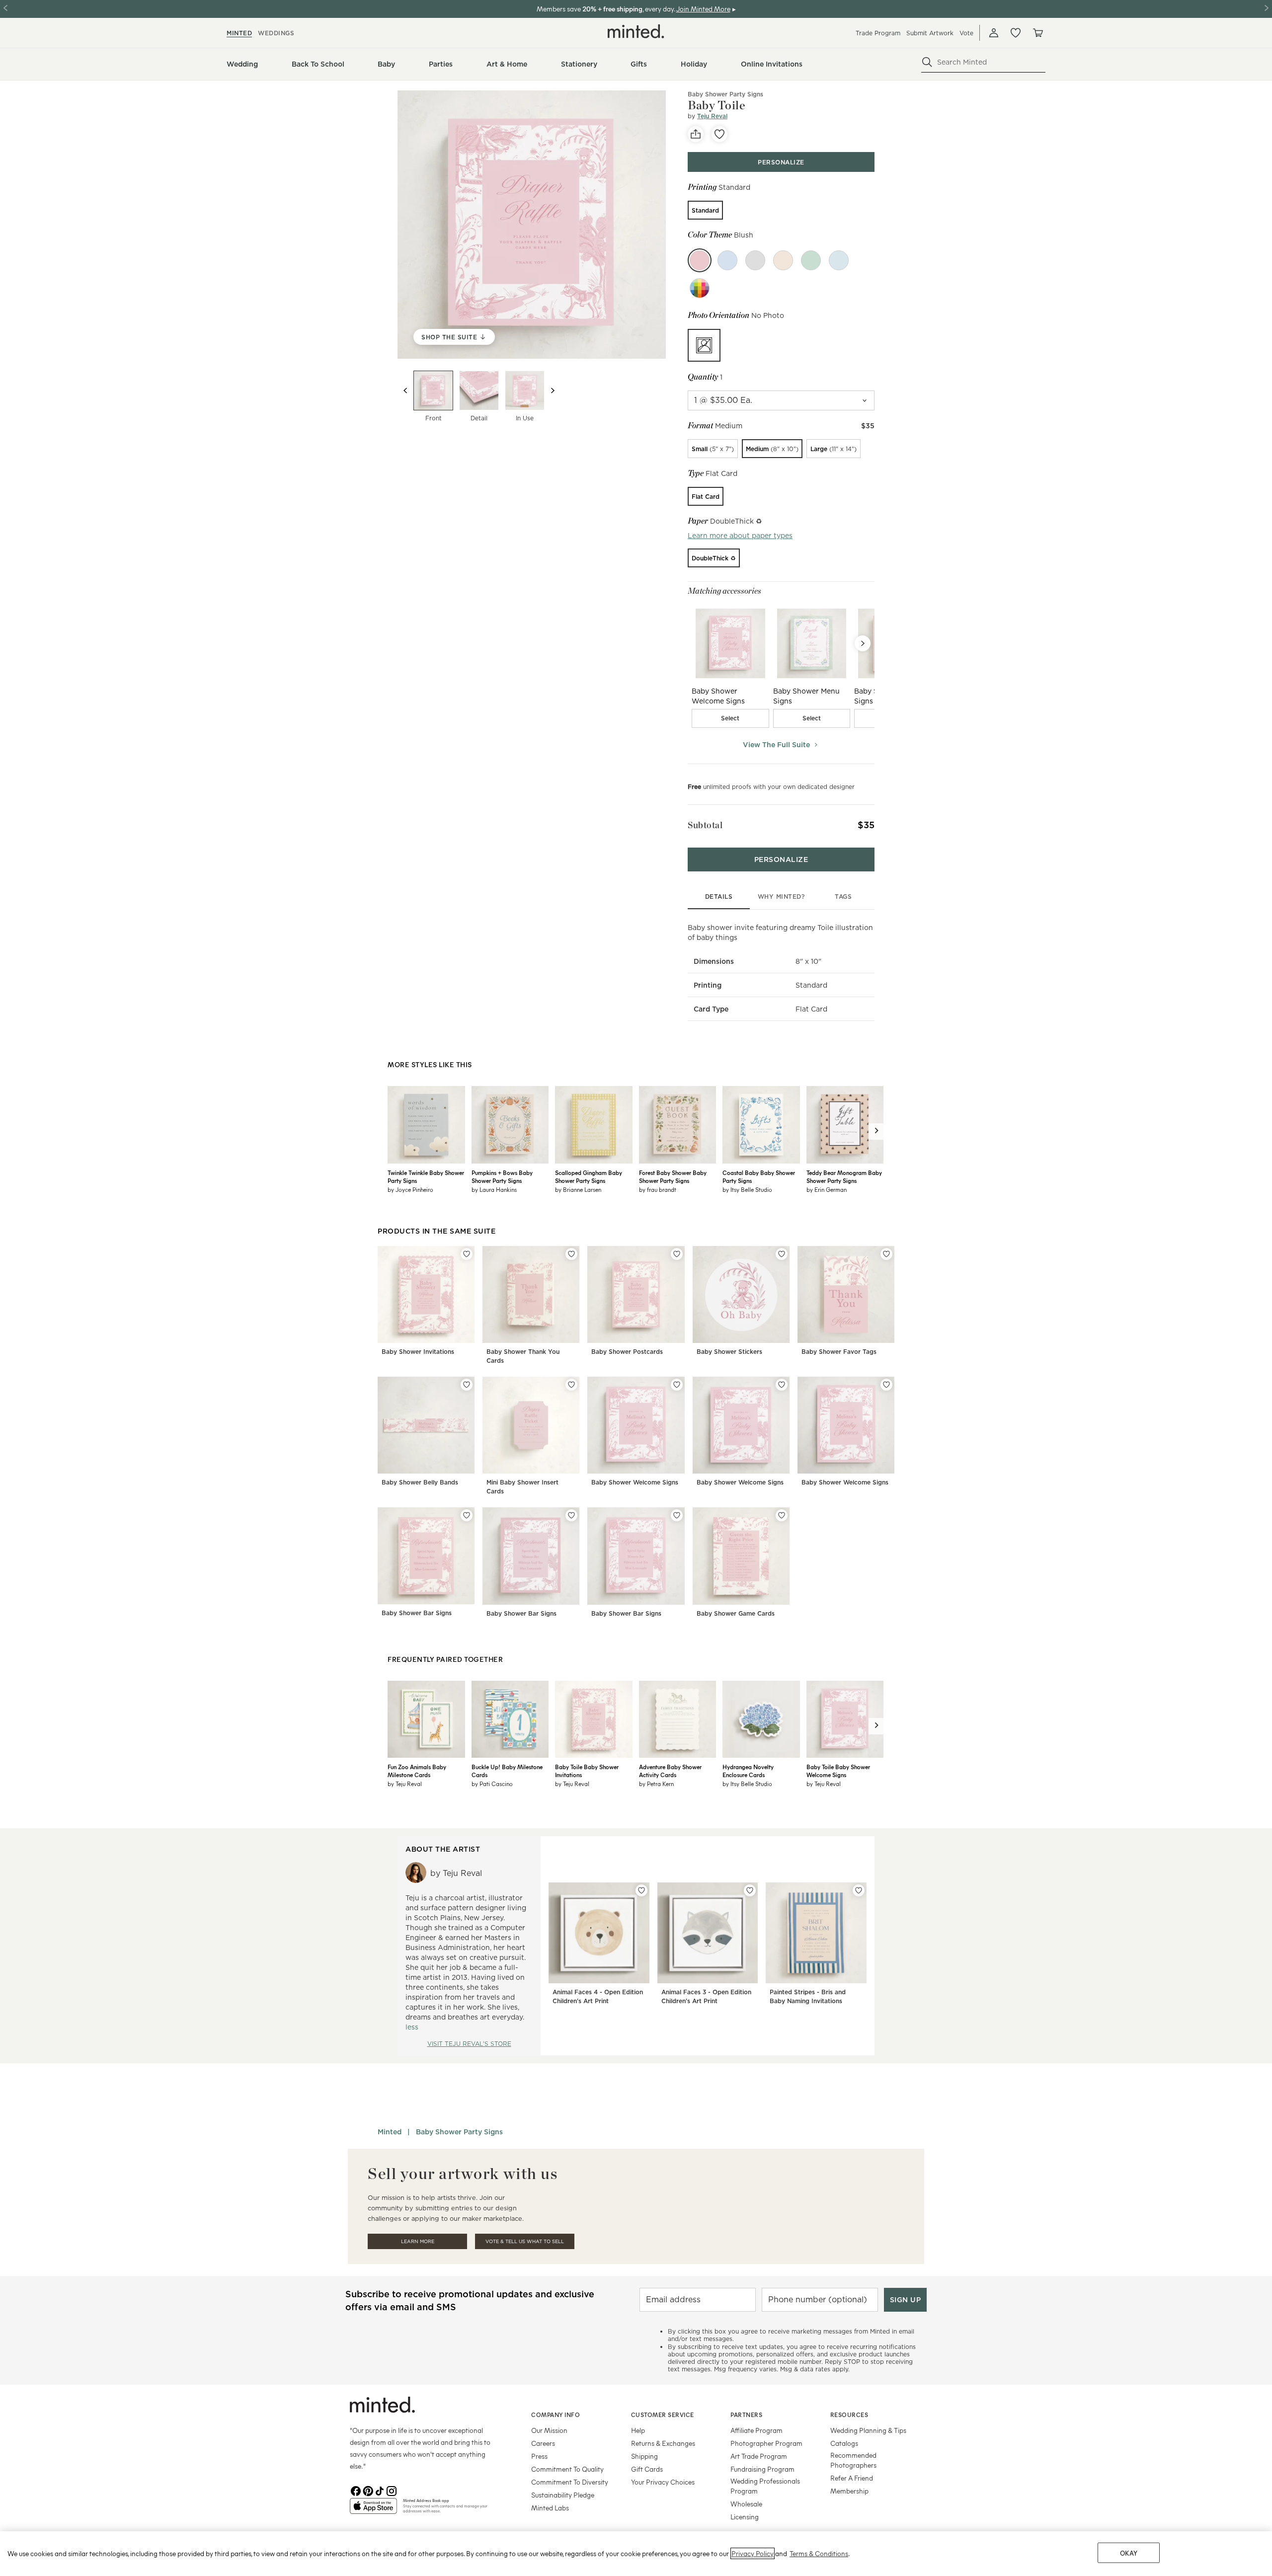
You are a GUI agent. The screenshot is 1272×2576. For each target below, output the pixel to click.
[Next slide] (553, 390)
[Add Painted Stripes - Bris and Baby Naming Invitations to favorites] (859, 1890)
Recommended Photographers (853, 2460)
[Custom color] (700, 288)
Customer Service (663, 2415)
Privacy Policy (753, 2553)
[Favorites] (1016, 33)
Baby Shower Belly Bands (420, 1482)
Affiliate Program (756, 2430)
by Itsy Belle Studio (747, 1189)
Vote (966, 33)
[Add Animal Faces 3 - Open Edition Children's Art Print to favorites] (750, 1890)
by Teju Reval (405, 1784)
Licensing (745, 2517)
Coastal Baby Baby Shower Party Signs (759, 1176)
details (719, 897)
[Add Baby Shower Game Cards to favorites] (782, 1515)
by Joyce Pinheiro (410, 1189)
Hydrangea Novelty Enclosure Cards (748, 1771)
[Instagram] (392, 2490)
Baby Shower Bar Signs (417, 1613)
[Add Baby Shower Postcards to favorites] (677, 1254)
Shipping (644, 2456)
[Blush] (700, 260)
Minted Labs (550, 2508)
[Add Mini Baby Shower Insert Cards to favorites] (571, 1385)
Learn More (418, 2241)
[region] (636, 2554)
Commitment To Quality (567, 2469)
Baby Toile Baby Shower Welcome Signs (838, 1771)
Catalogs (844, 2443)
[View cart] (1037, 33)
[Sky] (727, 260)
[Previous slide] (405, 390)
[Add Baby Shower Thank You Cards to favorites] (571, 1254)
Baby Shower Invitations (418, 1352)
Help (638, 2430)
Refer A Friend (852, 2478)
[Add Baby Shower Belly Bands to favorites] (467, 1385)
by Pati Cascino (492, 1784)
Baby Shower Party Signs (725, 94)
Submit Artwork (930, 33)
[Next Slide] (863, 643)
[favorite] (719, 134)
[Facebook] (356, 2490)
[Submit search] (927, 62)
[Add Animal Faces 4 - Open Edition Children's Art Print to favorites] (641, 1890)
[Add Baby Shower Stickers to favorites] (782, 1254)
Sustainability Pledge (563, 2495)
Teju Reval (712, 116)
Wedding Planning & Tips (868, 2430)
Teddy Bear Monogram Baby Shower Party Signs (844, 1176)
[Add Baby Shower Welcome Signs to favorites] (677, 1385)
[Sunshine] (783, 260)
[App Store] (373, 2510)
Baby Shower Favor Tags (839, 1352)
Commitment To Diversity (570, 2482)
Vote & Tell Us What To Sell (525, 2241)
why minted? (781, 897)
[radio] (705, 210)
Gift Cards (647, 2469)
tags (843, 897)
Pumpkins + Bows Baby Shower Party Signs (502, 1176)
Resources (849, 2415)
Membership (849, 2491)
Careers (543, 2443)
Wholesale (746, 2504)
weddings (276, 33)
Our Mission (549, 2430)
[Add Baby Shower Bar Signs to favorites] (467, 1515)
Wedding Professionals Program (765, 2486)
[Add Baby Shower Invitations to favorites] (467, 1254)
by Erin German (827, 1189)
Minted (390, 2132)
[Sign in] (994, 33)
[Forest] (811, 260)
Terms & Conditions (819, 2553)
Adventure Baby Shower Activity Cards (670, 1771)
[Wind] (755, 260)
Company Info (556, 2415)
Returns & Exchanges (663, 2443)
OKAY (1129, 2553)
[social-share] (696, 134)
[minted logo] (636, 31)
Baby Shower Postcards (627, 1352)
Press (539, 2456)
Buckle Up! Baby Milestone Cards (507, 1771)
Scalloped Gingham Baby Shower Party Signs (589, 1176)
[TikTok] (380, 2490)
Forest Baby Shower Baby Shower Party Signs (673, 1176)
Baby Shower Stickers (729, 1352)
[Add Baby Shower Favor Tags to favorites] (886, 1254)
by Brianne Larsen (578, 1189)
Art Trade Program (759, 2456)
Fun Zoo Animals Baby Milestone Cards (417, 1771)
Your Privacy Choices (663, 2482)
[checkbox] (730, 718)
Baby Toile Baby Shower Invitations (587, 1771)
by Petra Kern (656, 1784)
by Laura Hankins (494, 1189)
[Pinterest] (368, 2490)
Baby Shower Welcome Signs (635, 1482)
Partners (746, 2415)
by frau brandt (658, 1189)
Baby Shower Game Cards (736, 1613)
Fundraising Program (762, 2469)
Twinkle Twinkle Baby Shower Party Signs (426, 1176)
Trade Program (878, 33)
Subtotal (705, 825)
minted (239, 33)
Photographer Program (766, 2443)
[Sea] (839, 260)
